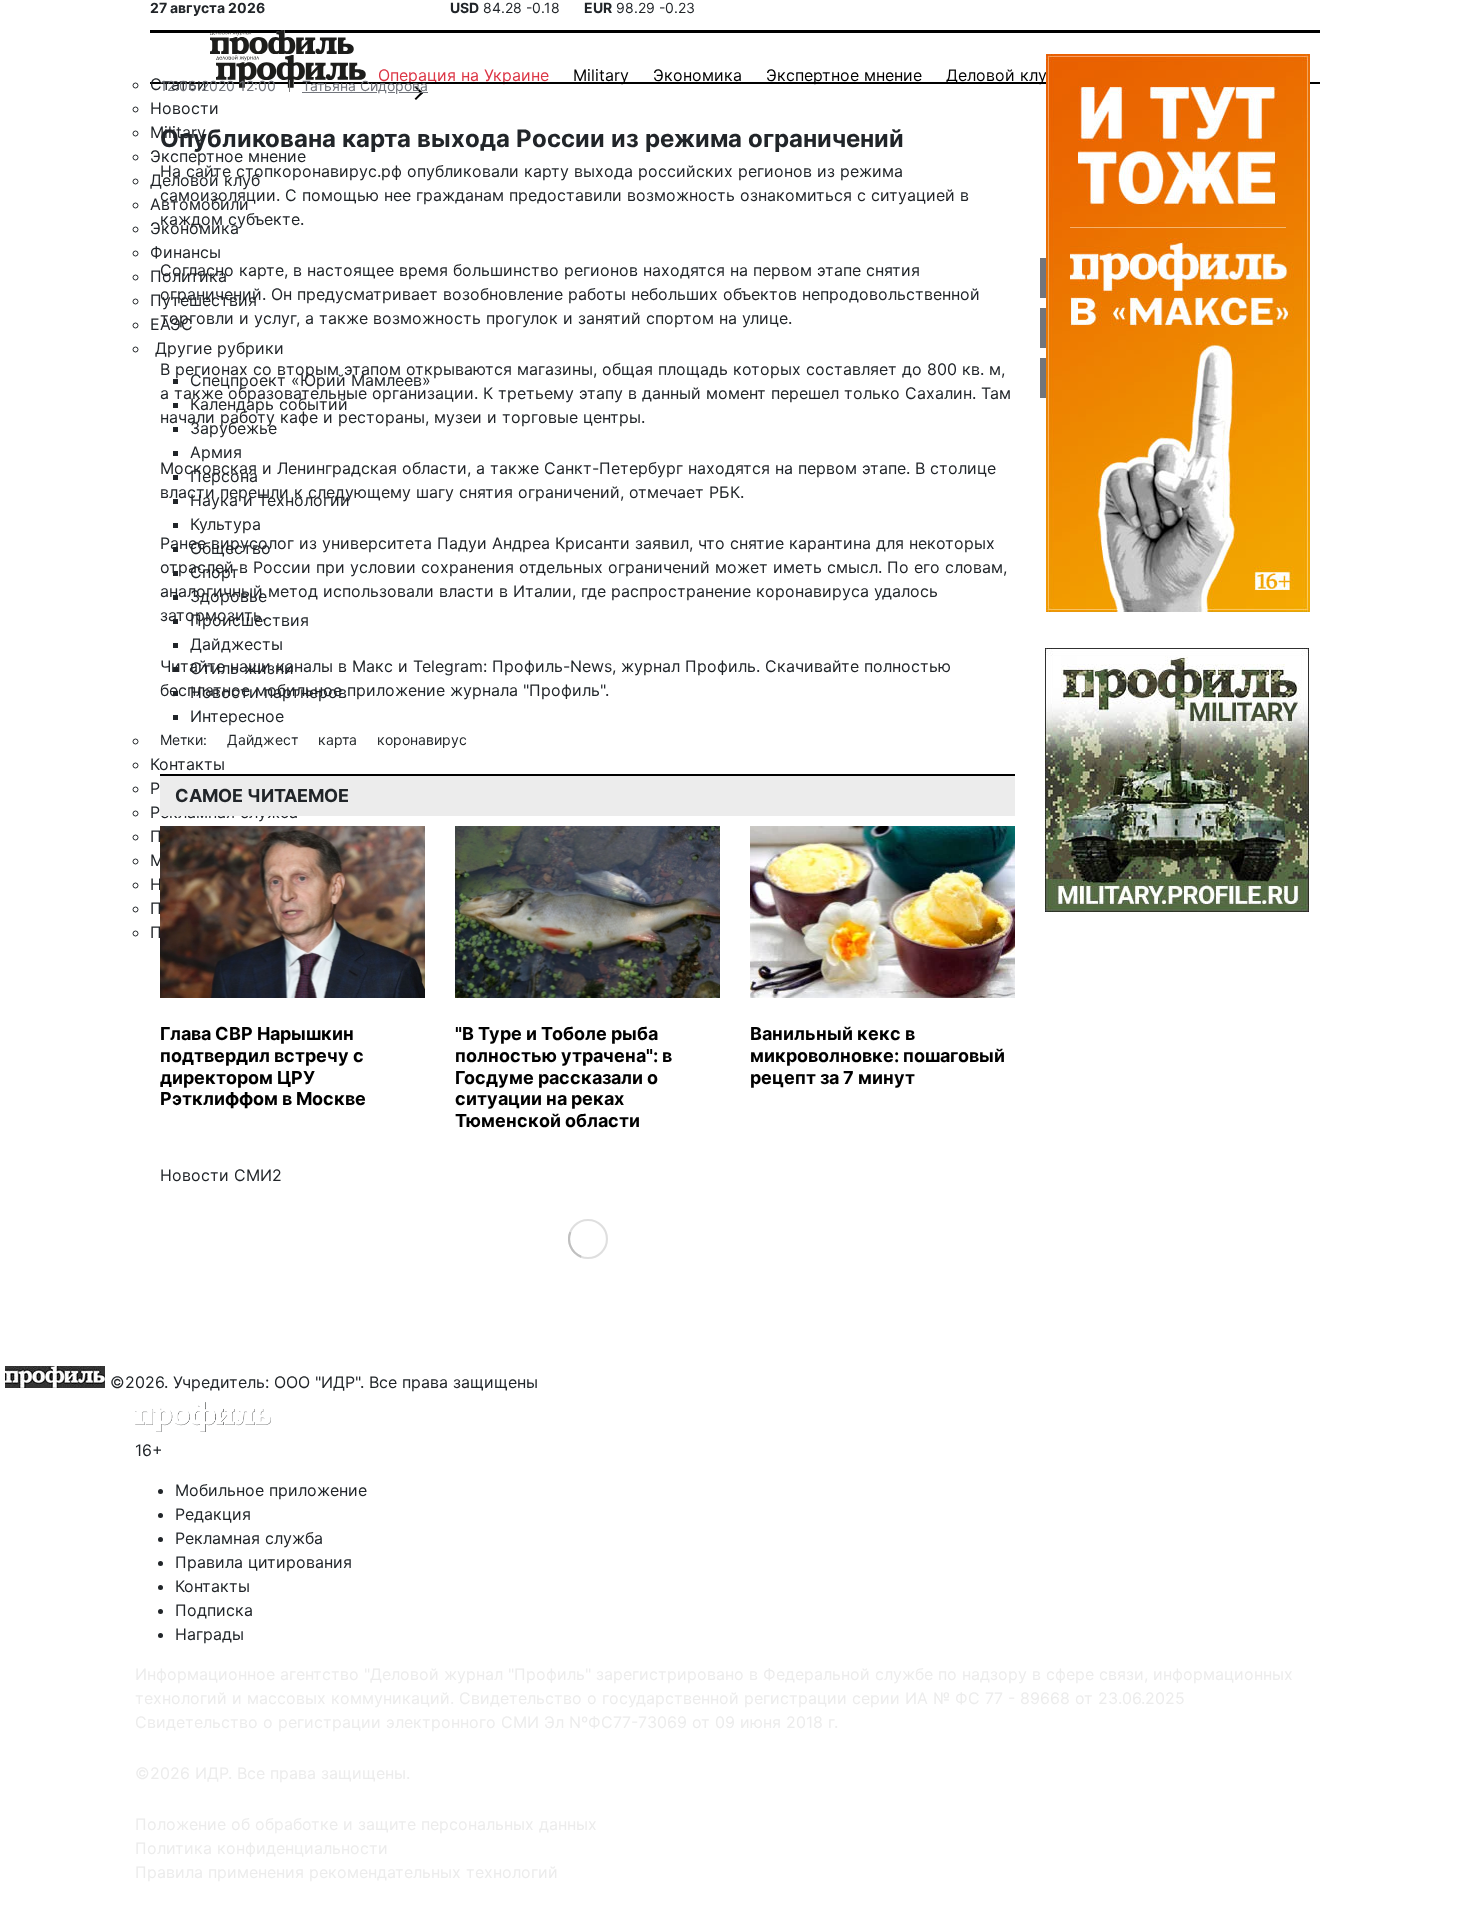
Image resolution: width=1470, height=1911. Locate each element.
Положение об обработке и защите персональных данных (366, 1824)
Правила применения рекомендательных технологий (346, 1872)
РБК (724, 492)
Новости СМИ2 (221, 1175)
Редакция (213, 1514)
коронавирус (422, 739)
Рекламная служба (249, 1538)
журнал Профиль (688, 666)
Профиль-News (552, 666)
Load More (587, 1238)
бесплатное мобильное (251, 690)
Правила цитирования (263, 1562)
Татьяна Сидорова (365, 85)
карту (546, 171)
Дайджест (264, 739)
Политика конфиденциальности (261, 1848)
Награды (209, 1634)
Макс (372, 666)
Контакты (212, 1586)
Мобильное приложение (271, 1490)
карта (339, 739)
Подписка (214, 1610)
